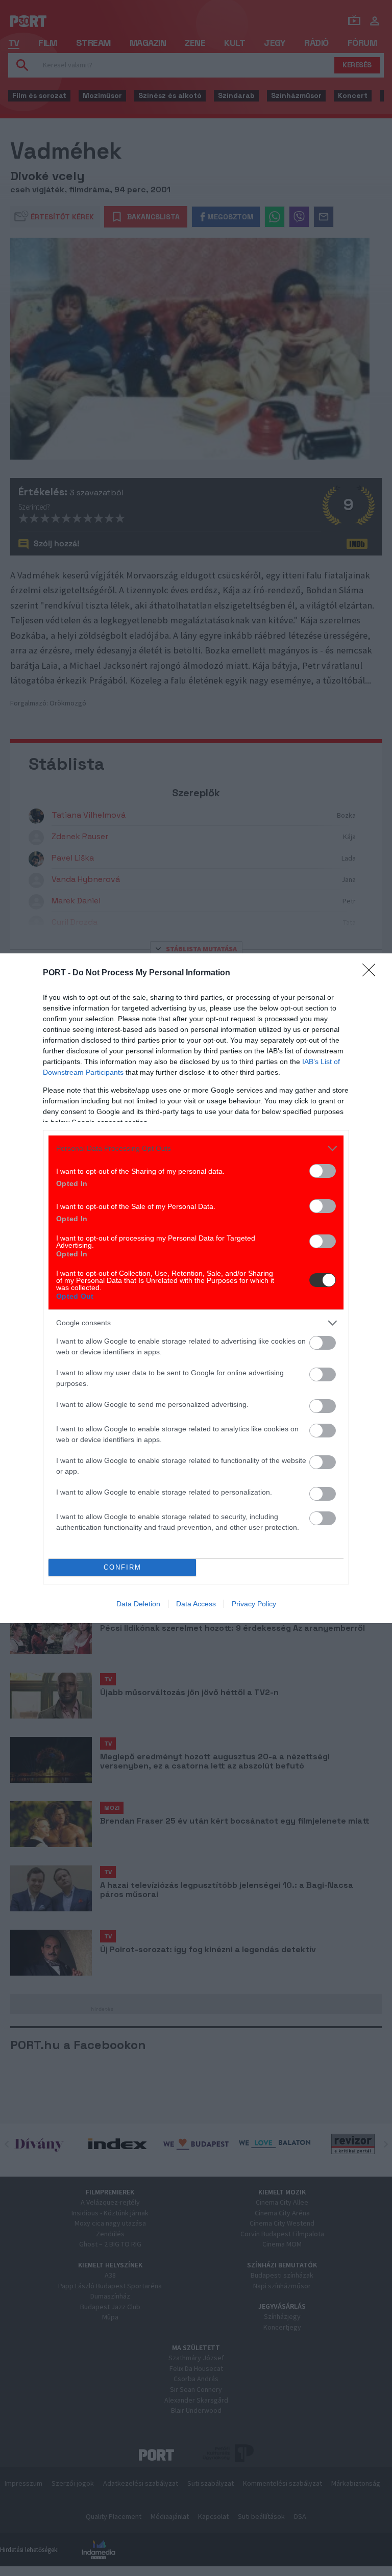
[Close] (372, 973)
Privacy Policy (254, 1604)
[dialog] (196, 1288)
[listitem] (196, 1148)
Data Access (196, 1604)
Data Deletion (138, 1604)
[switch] (323, 1171)
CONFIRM (122, 1567)
